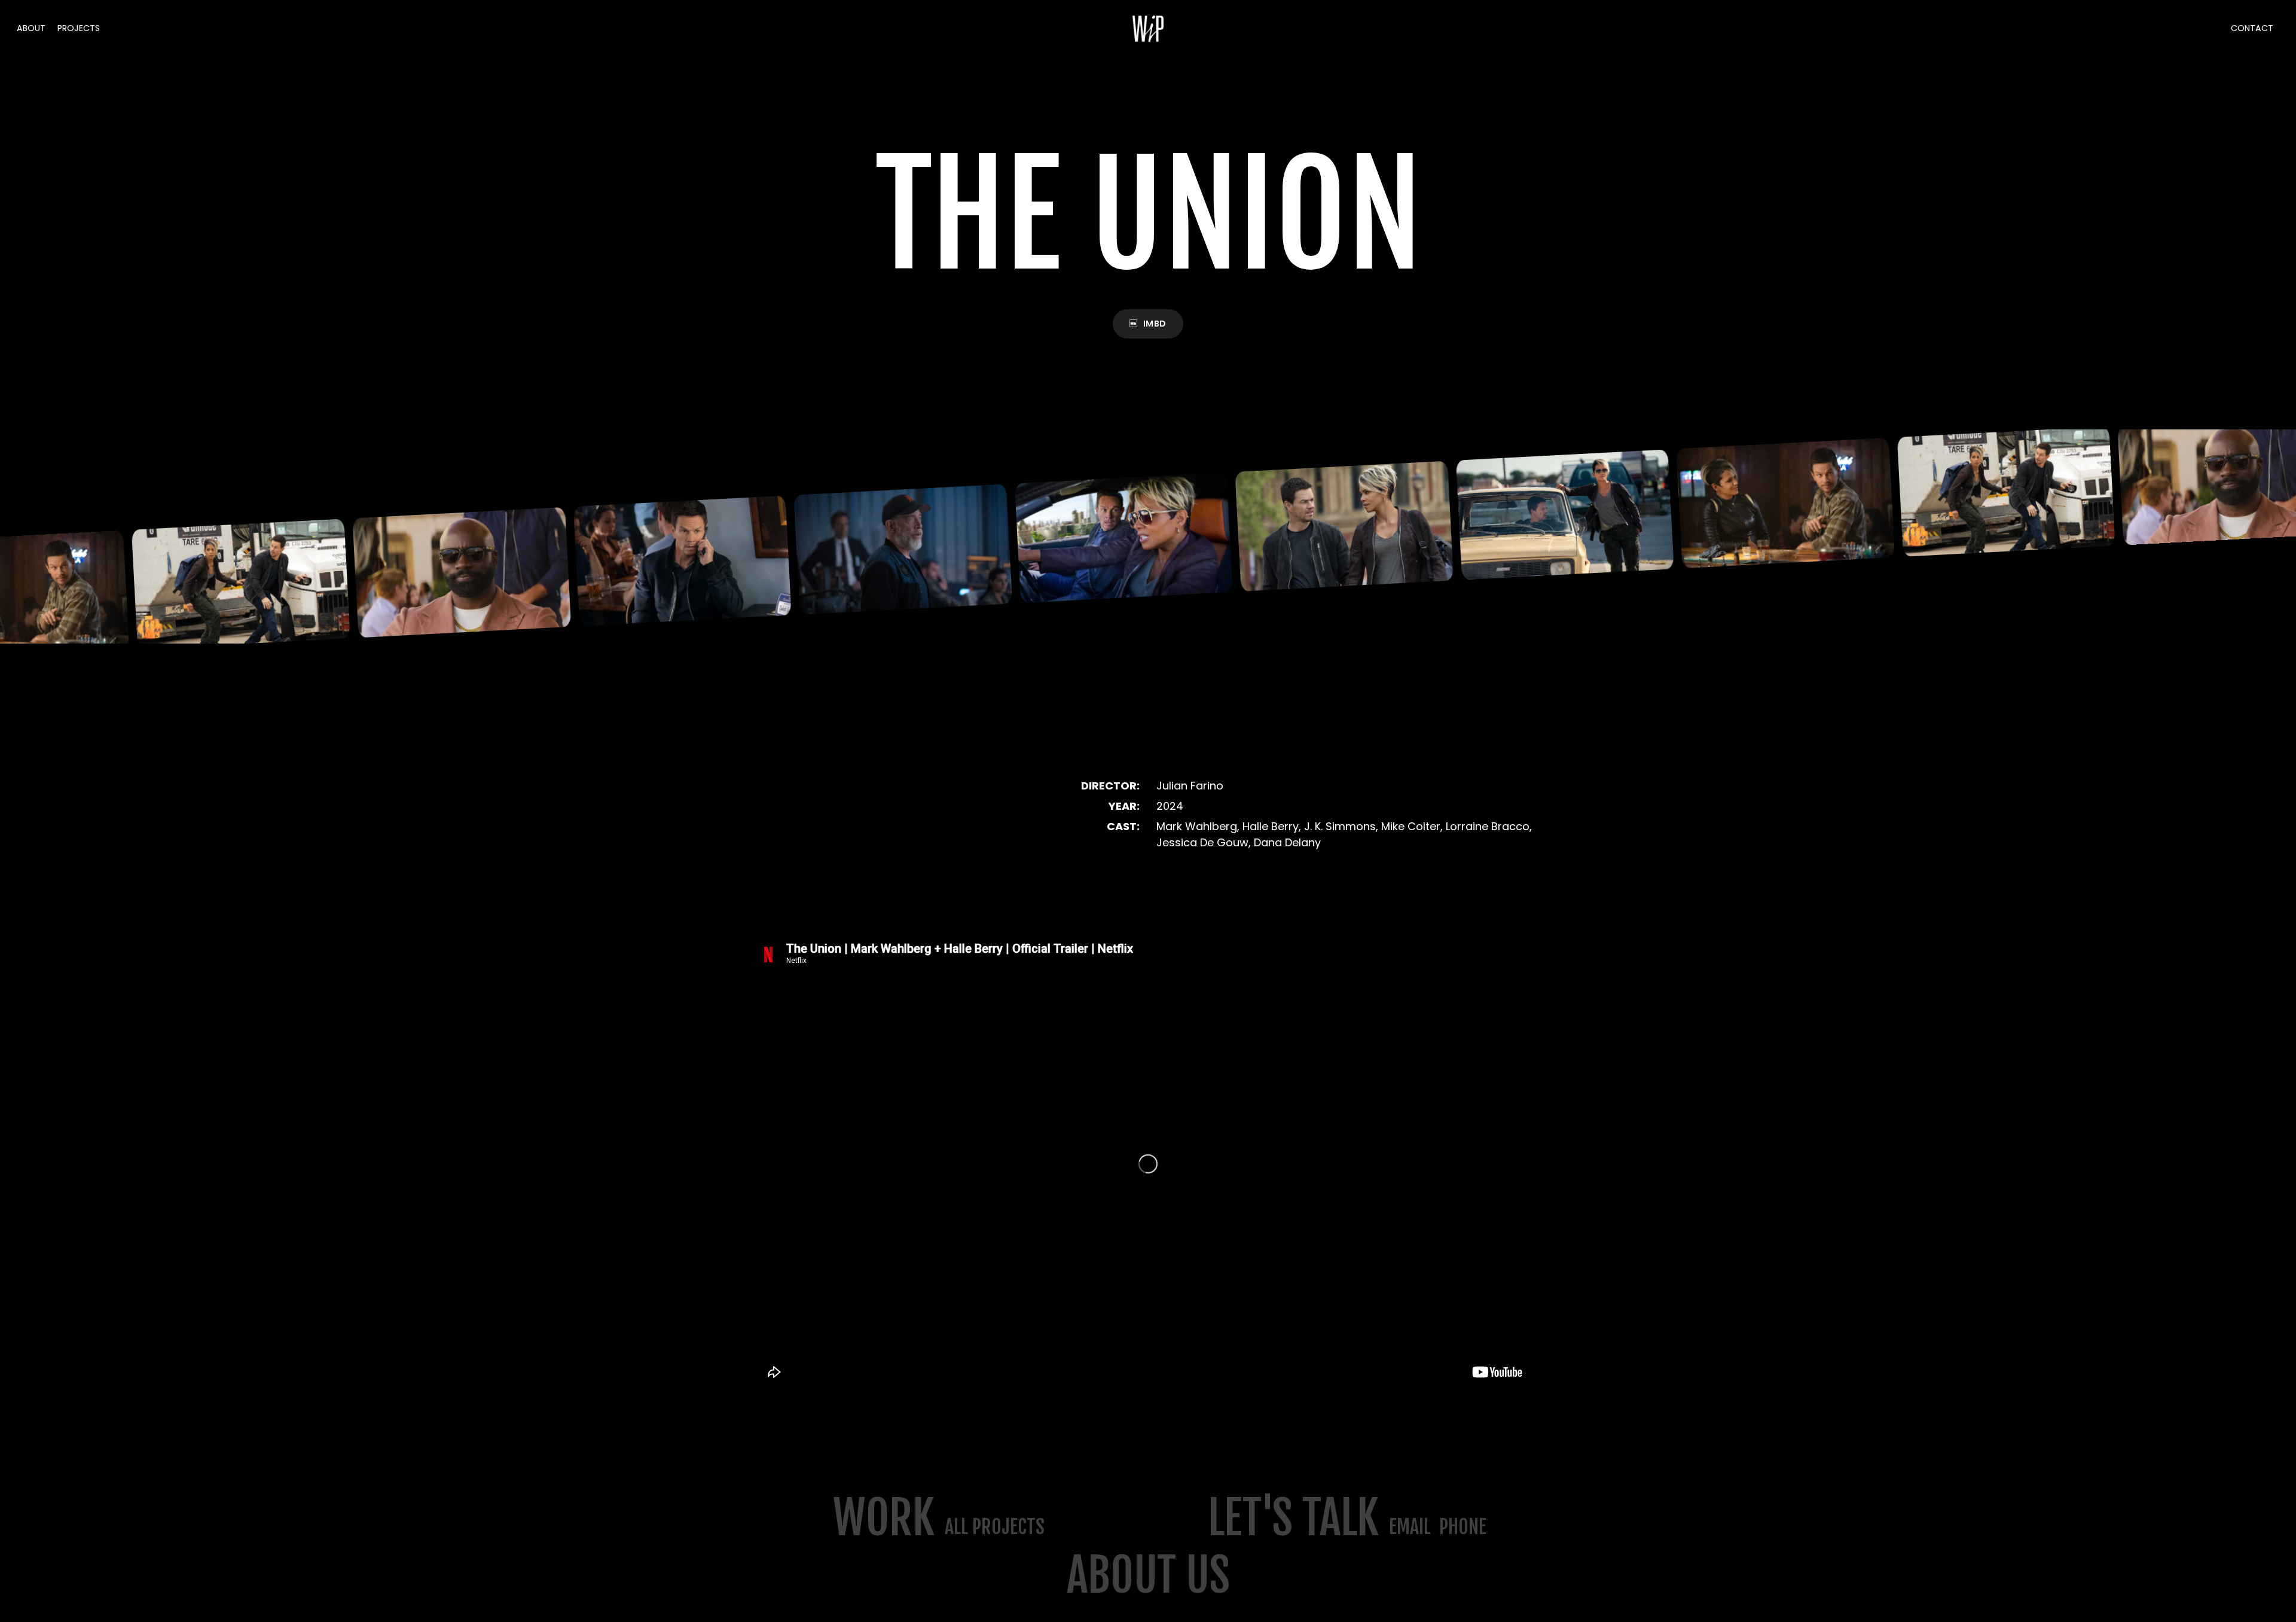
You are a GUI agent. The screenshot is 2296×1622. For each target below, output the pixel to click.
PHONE (1463, 1527)
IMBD (1155, 324)
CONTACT (2252, 28)
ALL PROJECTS (995, 1527)
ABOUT (31, 28)
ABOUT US (1148, 1576)
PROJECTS (79, 28)
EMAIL (1410, 1527)
